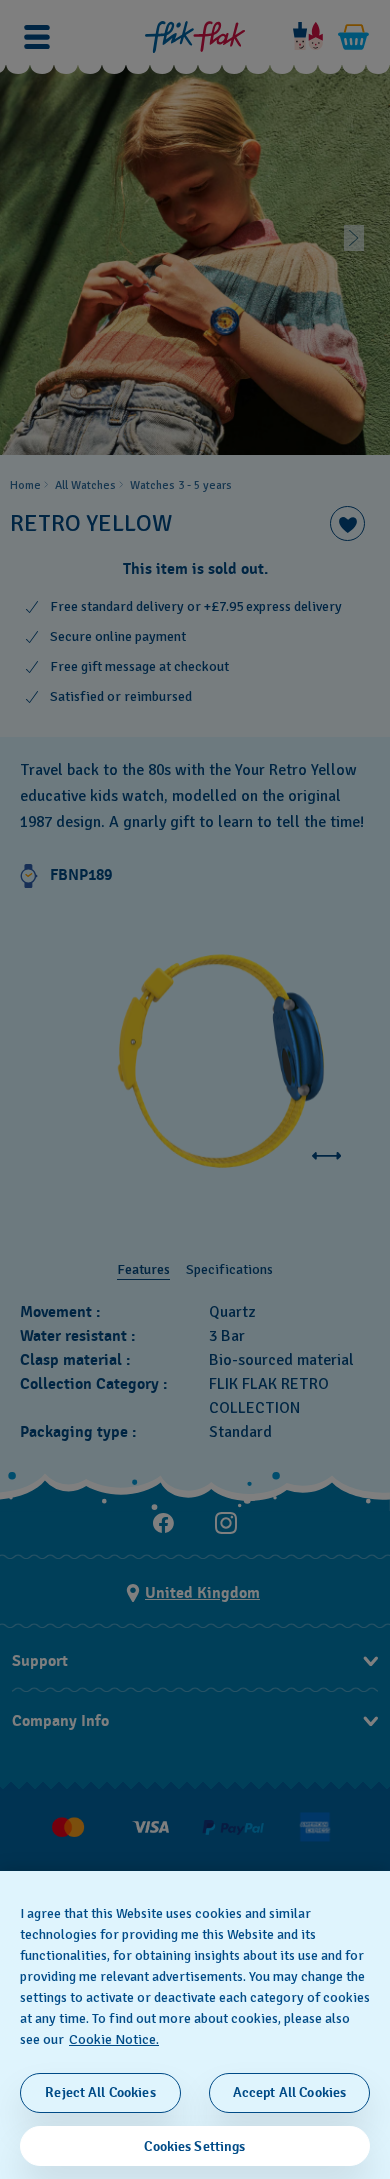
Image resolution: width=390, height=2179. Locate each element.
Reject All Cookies (100, 2092)
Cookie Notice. (114, 2039)
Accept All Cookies (290, 2092)
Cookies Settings (194, 2146)
